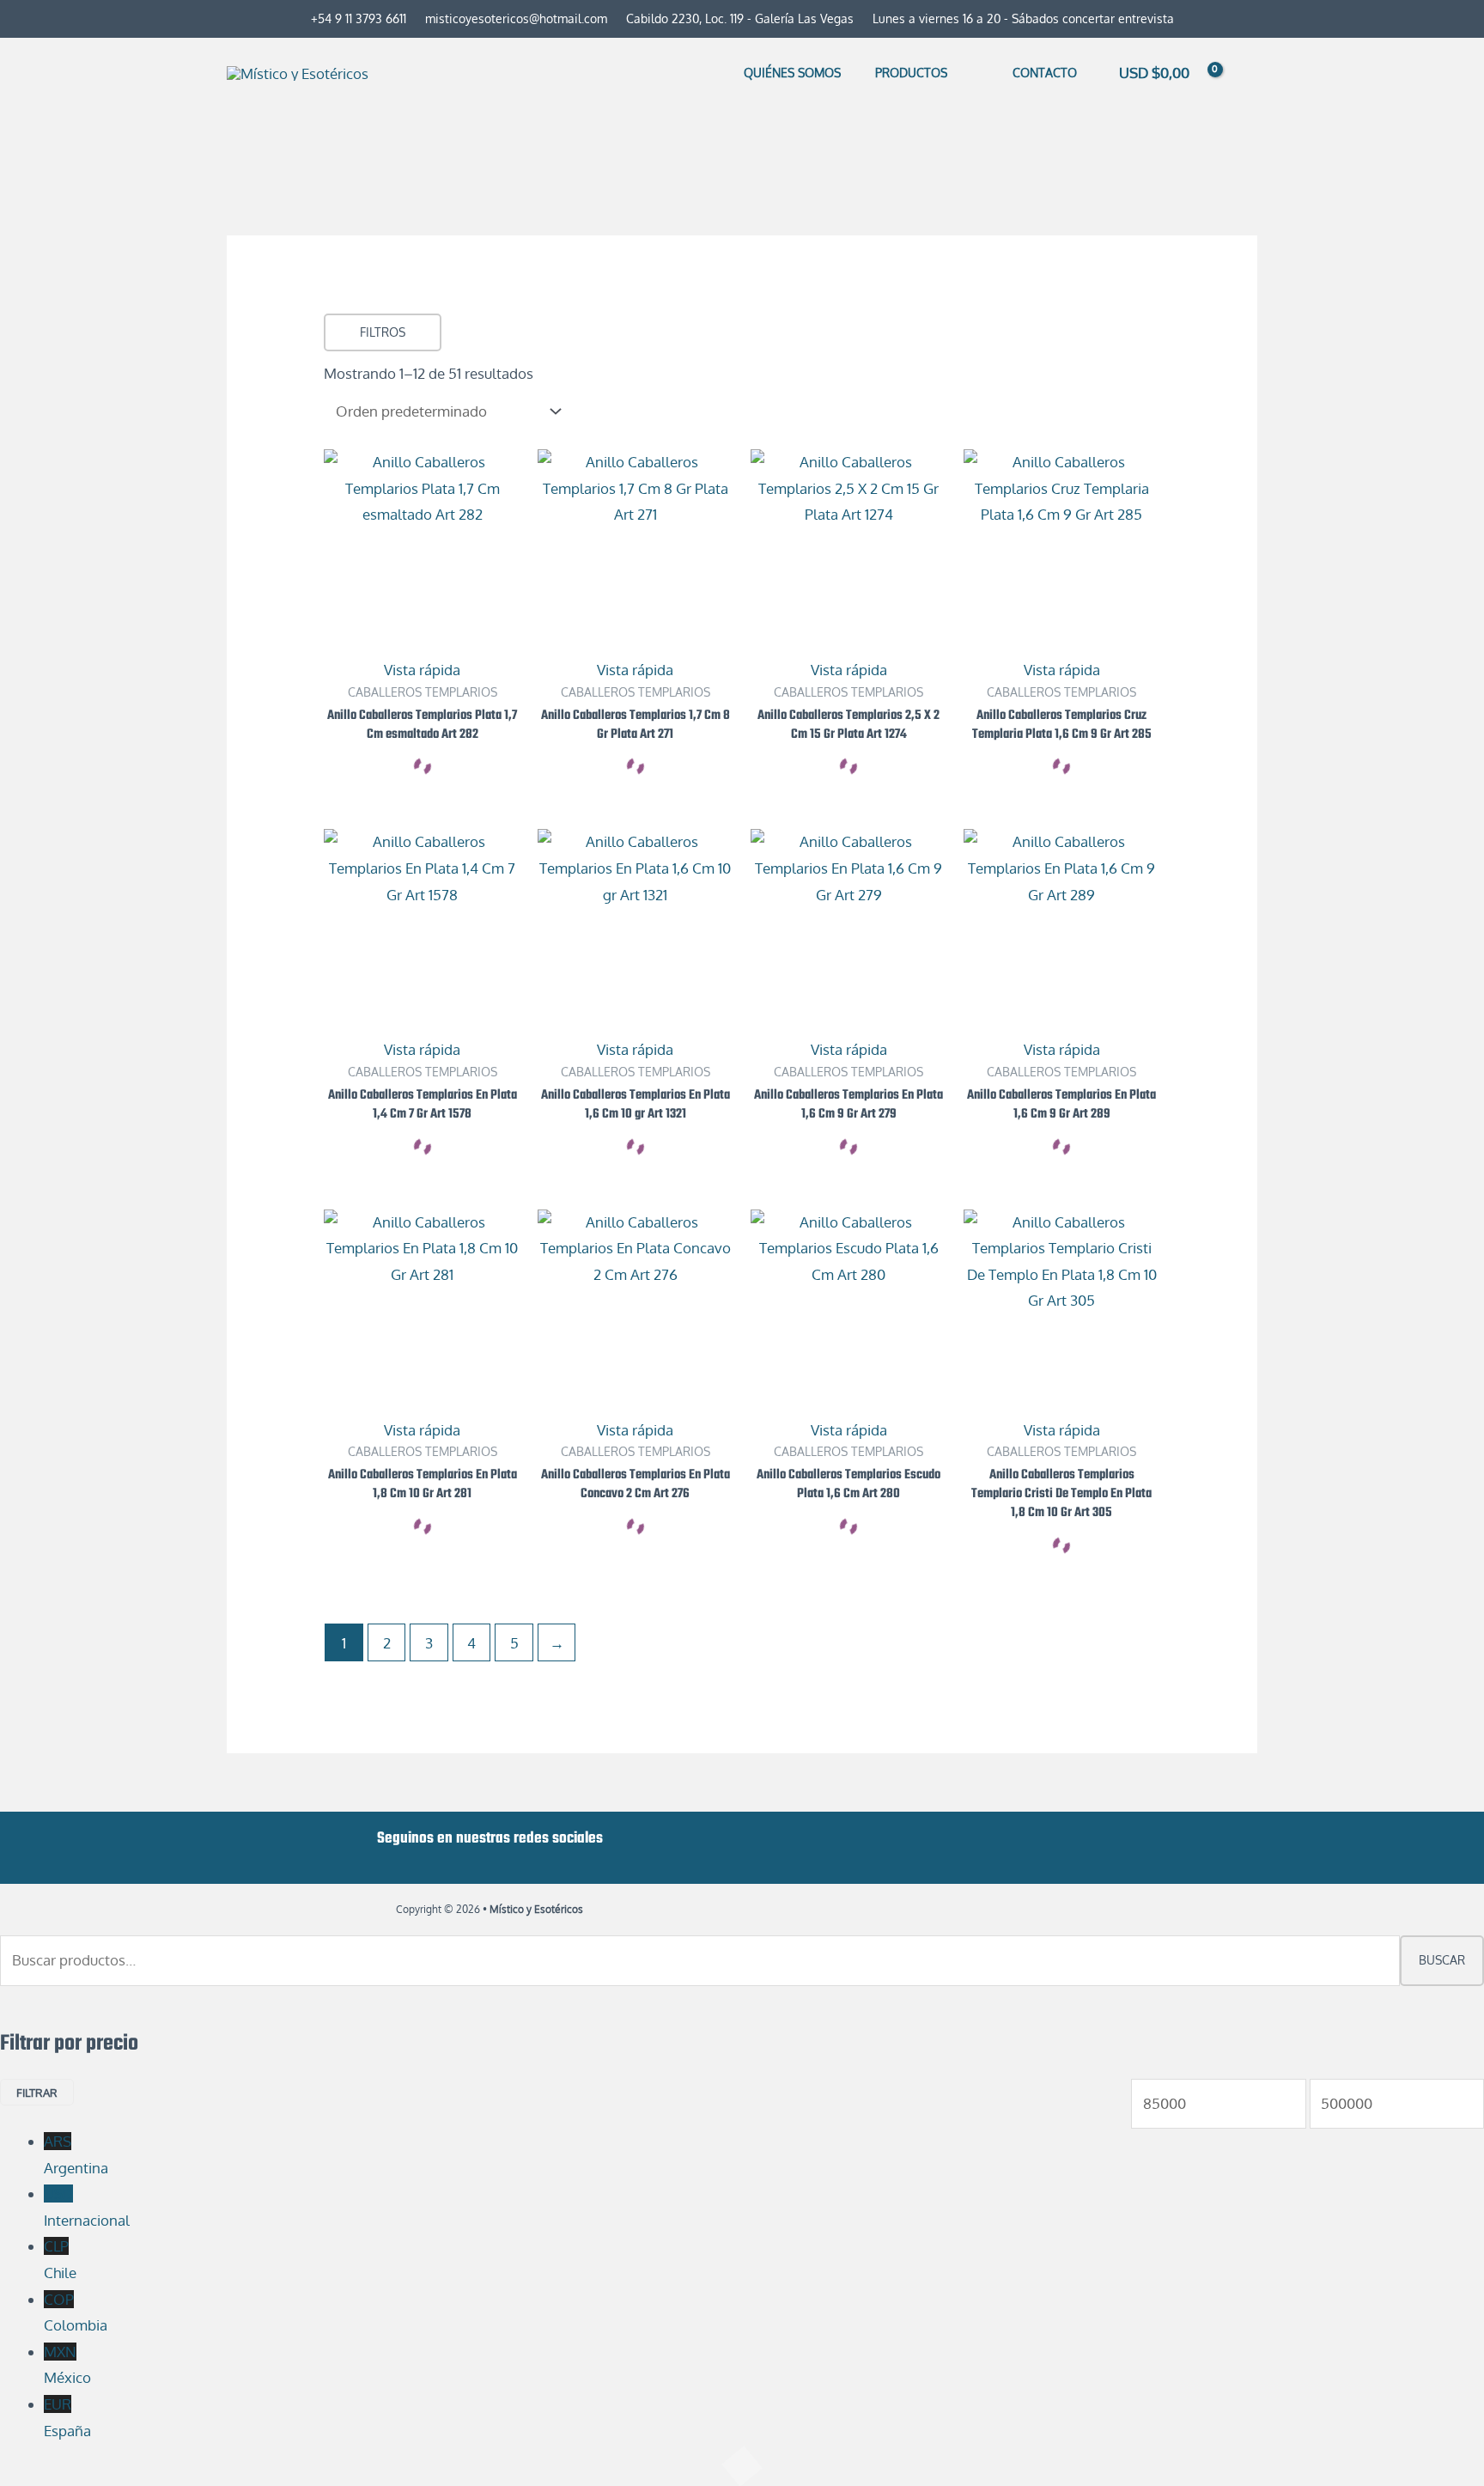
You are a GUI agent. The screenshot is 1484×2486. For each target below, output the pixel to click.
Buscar (1442, 1960)
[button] (955, 73)
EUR (67, 2417)
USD (87, 2207)
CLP (60, 2259)
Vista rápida (422, 670)
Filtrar (37, 2092)
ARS (76, 2154)
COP (76, 2312)
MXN (67, 2365)
